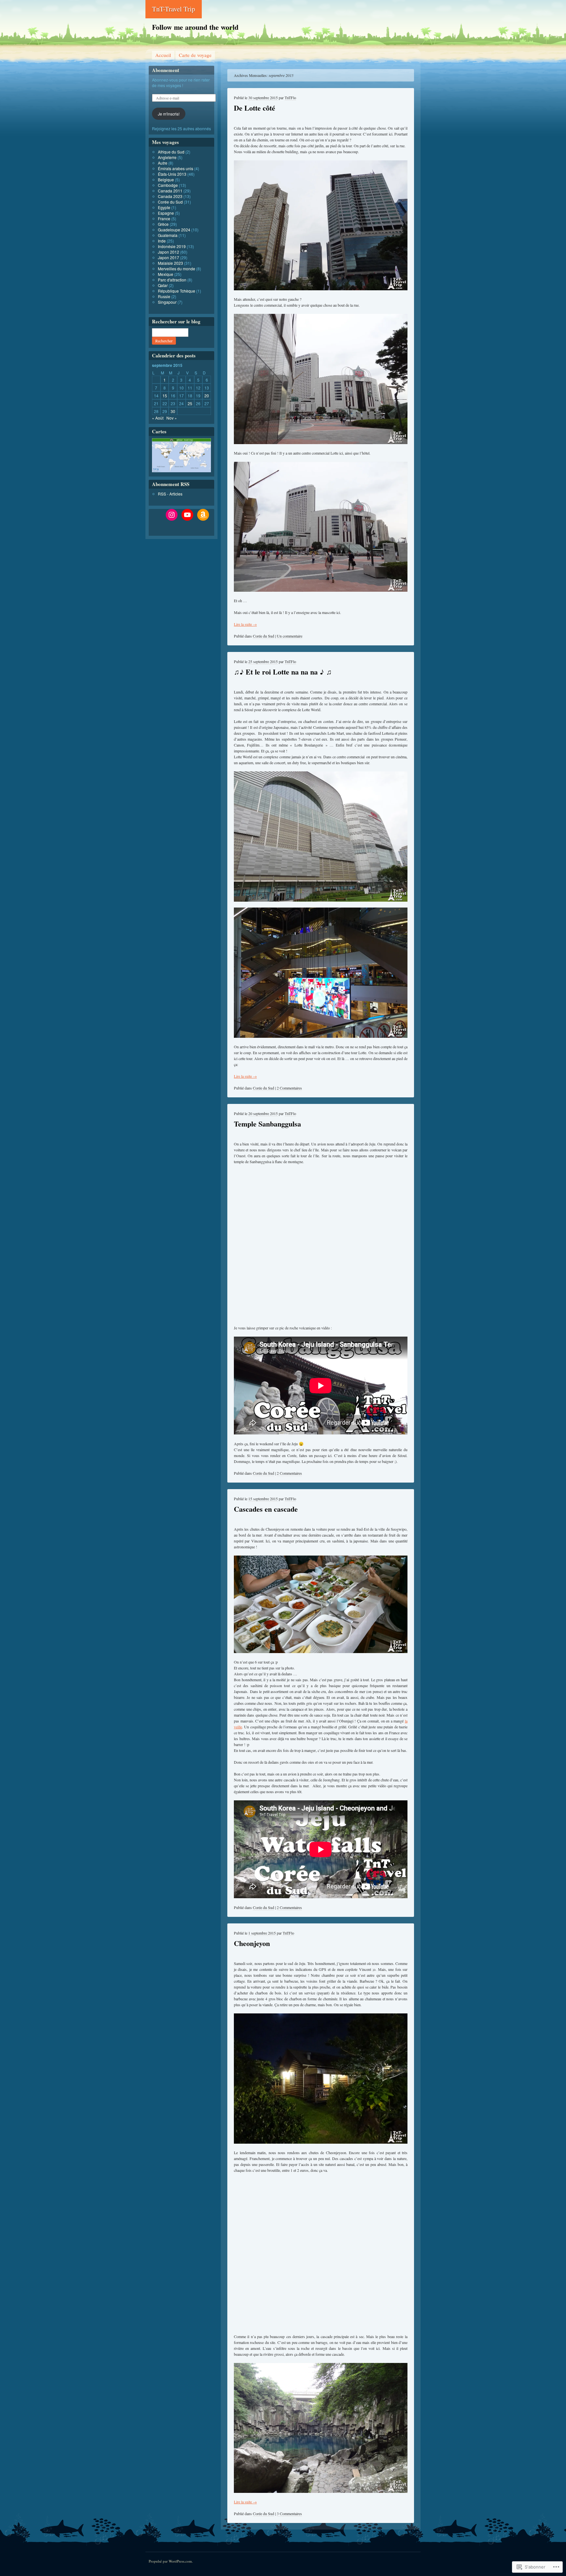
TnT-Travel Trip (174, 9)
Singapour (167, 302)
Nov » (172, 418)
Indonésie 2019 (172, 246)
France (164, 218)
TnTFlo (290, 98)
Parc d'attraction (172, 280)
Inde (162, 241)
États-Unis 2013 (172, 174)
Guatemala (168, 235)
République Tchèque (177, 291)
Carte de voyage (195, 55)
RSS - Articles (170, 494)
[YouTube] (187, 515)
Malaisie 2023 (170, 263)
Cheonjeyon (252, 1943)
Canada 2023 (170, 196)
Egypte (164, 207)
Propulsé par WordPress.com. (171, 2561)
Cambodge (168, 185)
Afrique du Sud (171, 152)
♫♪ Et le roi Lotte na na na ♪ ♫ (283, 672)
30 (173, 411)
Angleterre (167, 157)
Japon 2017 (169, 257)
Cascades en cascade (266, 1509)
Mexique (166, 274)
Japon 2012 (169, 252)
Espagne (166, 213)
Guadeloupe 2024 (174, 230)
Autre (163, 163)
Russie (164, 296)
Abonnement (166, 70)
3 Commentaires (289, 2513)
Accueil (163, 55)
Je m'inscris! (169, 114)
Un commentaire (290, 636)
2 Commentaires (289, 1088)
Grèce (163, 224)
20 (207, 396)
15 (165, 396)
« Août (158, 418)
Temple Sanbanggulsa (267, 1124)
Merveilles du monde (177, 269)
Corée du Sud (264, 636)
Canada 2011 (170, 191)
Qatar (163, 285)
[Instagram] (172, 515)
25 (190, 403)
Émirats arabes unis (176, 168)
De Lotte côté (255, 108)
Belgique (166, 180)
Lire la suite (245, 624)
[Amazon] (203, 515)
